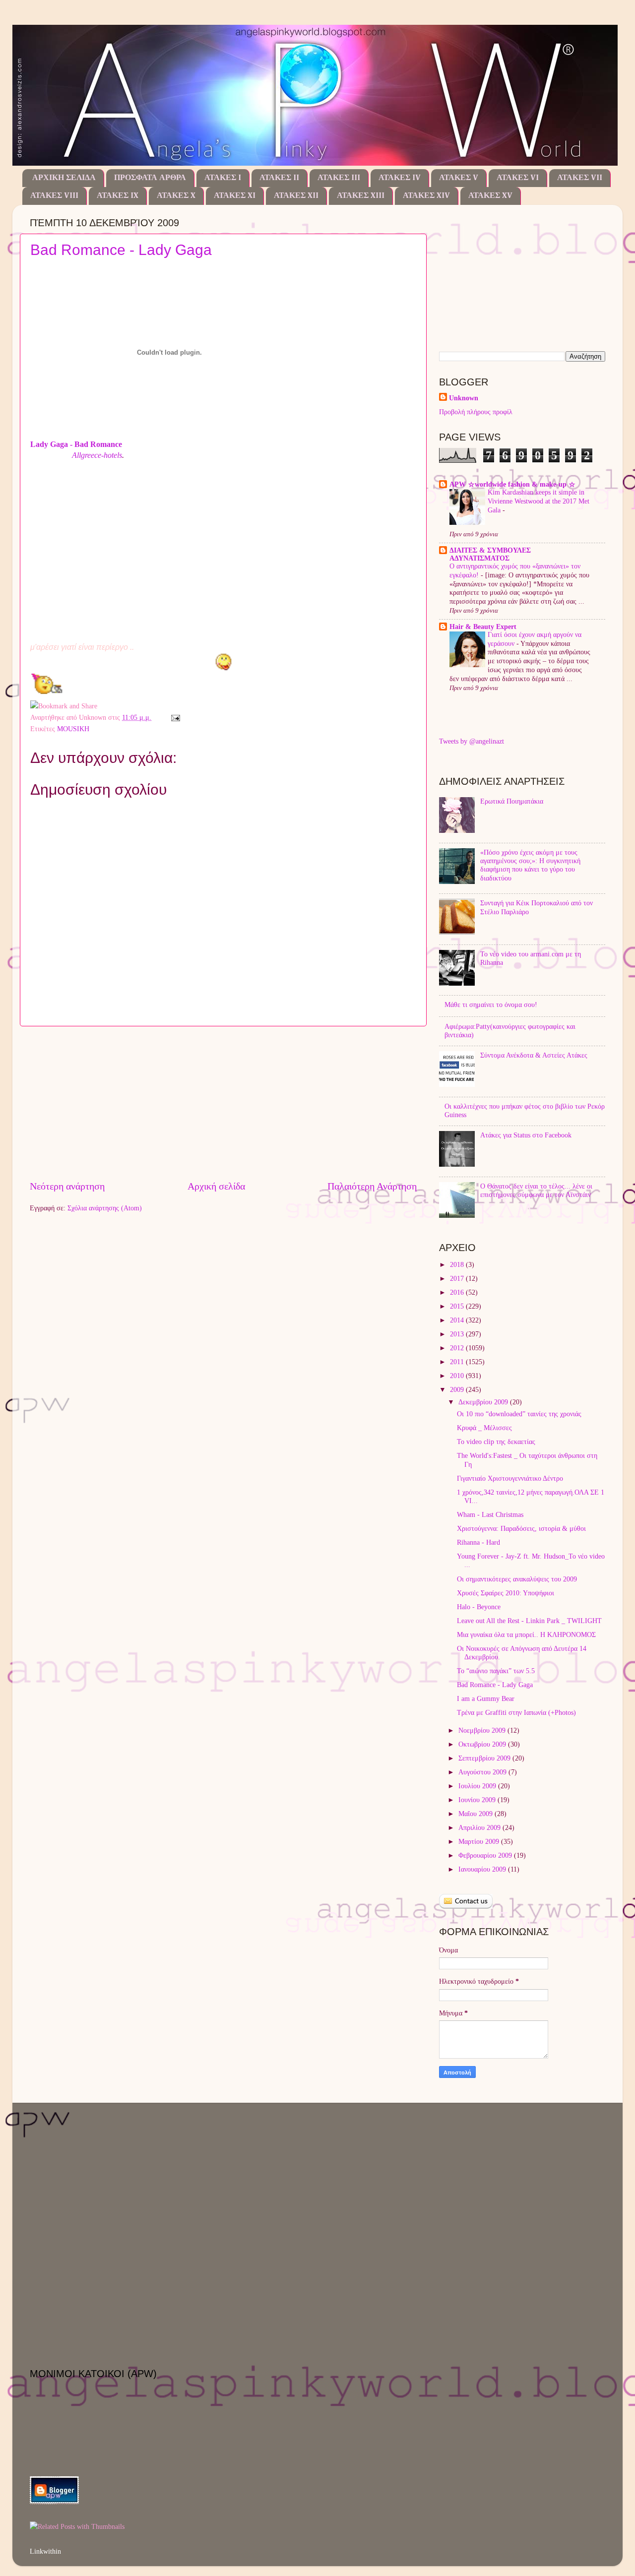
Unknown (464, 398)
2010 (458, 1376)
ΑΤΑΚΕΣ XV (490, 196)
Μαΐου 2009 (476, 1814)
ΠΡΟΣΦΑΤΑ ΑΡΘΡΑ (150, 178)
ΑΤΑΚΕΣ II (279, 178)
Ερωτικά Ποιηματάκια (512, 801)
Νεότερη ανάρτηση (67, 1186)
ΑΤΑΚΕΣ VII (580, 178)
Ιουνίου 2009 (478, 1800)
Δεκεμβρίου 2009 (484, 1402)
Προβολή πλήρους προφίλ (476, 412)
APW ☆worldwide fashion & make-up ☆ (512, 484)
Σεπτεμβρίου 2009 (485, 1758)
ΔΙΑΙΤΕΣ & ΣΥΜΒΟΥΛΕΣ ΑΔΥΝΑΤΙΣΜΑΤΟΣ (490, 554)
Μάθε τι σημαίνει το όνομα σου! (491, 1005)
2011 (458, 1362)
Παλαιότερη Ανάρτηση (372, 1186)
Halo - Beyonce (479, 1607)
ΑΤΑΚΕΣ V (459, 178)
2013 (458, 1334)
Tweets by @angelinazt (472, 741)
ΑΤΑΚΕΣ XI (235, 196)
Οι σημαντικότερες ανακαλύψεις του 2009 (517, 1579)
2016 (458, 1292)
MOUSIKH (73, 729)
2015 (458, 1306)
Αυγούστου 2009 (483, 1772)
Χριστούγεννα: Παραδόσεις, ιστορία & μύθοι (521, 1528)
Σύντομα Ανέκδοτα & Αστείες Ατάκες (534, 1055)
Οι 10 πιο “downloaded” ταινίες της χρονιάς (519, 1414)
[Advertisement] (223, 1103)
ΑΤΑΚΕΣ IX (118, 196)
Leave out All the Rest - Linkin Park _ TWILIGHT (529, 1621)
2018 (458, 1264)
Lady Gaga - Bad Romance (76, 444)
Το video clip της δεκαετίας (496, 1442)
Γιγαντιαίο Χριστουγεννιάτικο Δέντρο (510, 1478)
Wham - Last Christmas (490, 1514)
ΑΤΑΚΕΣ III (339, 178)
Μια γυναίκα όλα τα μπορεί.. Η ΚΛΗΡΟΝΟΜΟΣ (526, 1634)
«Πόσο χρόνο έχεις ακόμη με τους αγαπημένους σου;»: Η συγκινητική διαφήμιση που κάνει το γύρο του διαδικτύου (530, 865)
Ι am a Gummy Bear (486, 1698)
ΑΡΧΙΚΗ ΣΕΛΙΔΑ (64, 178)
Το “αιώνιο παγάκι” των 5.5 (496, 1671)
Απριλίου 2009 (480, 1827)
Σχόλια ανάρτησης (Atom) (105, 1208)
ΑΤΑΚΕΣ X (176, 196)
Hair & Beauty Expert (483, 627)
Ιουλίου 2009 (478, 1786)
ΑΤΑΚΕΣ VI (518, 178)
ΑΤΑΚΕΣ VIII (54, 196)
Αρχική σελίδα (216, 1186)
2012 (458, 1348)
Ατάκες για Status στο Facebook (526, 1135)
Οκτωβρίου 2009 (483, 1744)
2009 (458, 1389)
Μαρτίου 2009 (480, 1841)
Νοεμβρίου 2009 (483, 1730)
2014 (458, 1320)
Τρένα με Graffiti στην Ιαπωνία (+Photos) (516, 1712)
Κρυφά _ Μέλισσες (484, 1428)
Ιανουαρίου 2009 (483, 1869)
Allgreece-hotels (97, 455)
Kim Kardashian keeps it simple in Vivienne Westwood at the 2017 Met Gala (539, 501)
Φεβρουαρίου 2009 (486, 1855)
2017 (458, 1278)
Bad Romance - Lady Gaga (121, 250)
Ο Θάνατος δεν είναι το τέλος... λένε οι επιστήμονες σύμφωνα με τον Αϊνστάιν (536, 1190)
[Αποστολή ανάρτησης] (174, 717)
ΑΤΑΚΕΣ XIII (361, 196)
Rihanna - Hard (478, 1542)
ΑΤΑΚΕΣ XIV (426, 196)
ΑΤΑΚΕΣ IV (400, 178)
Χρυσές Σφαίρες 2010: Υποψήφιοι (506, 1593)
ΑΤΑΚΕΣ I (223, 178)
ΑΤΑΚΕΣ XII (296, 196)
